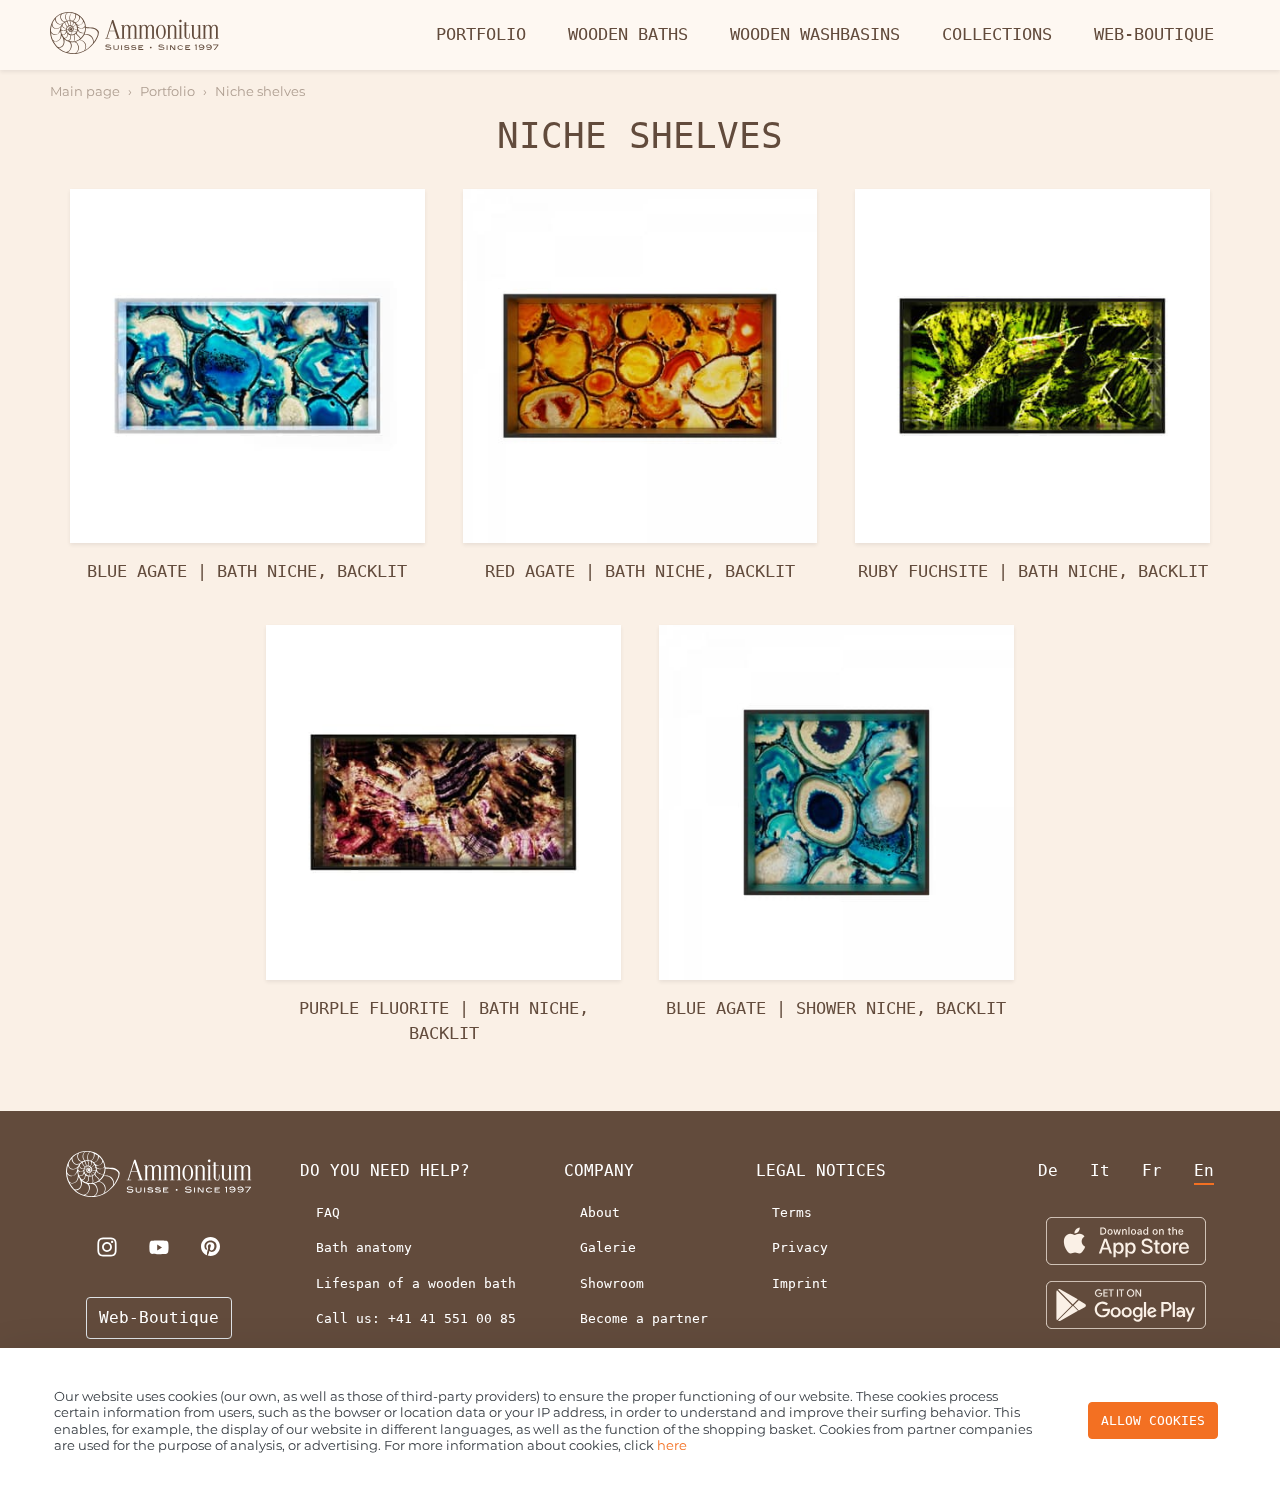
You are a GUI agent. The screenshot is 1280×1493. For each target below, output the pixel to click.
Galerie (608, 1247)
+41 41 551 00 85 (452, 1318)
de (1048, 1170)
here (672, 1445)
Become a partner (644, 1318)
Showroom (612, 1283)
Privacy (800, 1247)
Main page (85, 91)
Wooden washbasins (815, 34)
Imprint (800, 1283)
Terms (792, 1212)
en (1204, 1170)
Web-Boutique (1154, 34)
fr (1152, 1170)
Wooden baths (628, 34)
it (1100, 1170)
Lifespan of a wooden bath (416, 1283)
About (600, 1212)
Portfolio (481, 34)
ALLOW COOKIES (1153, 1420)
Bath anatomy (364, 1247)
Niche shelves (260, 91)
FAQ (328, 1212)
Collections (997, 34)
